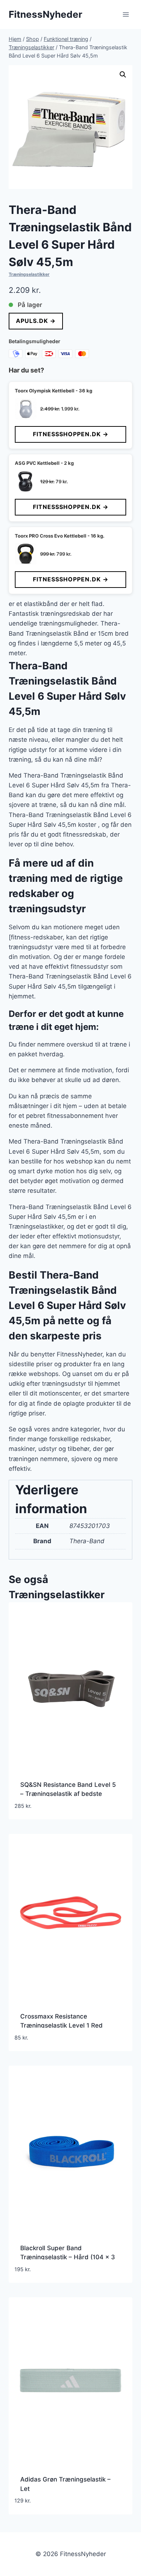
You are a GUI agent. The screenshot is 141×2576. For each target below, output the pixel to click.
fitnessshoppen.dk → (71, 434)
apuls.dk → (36, 321)
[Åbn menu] (126, 14)
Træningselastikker (29, 274)
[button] (123, 75)
